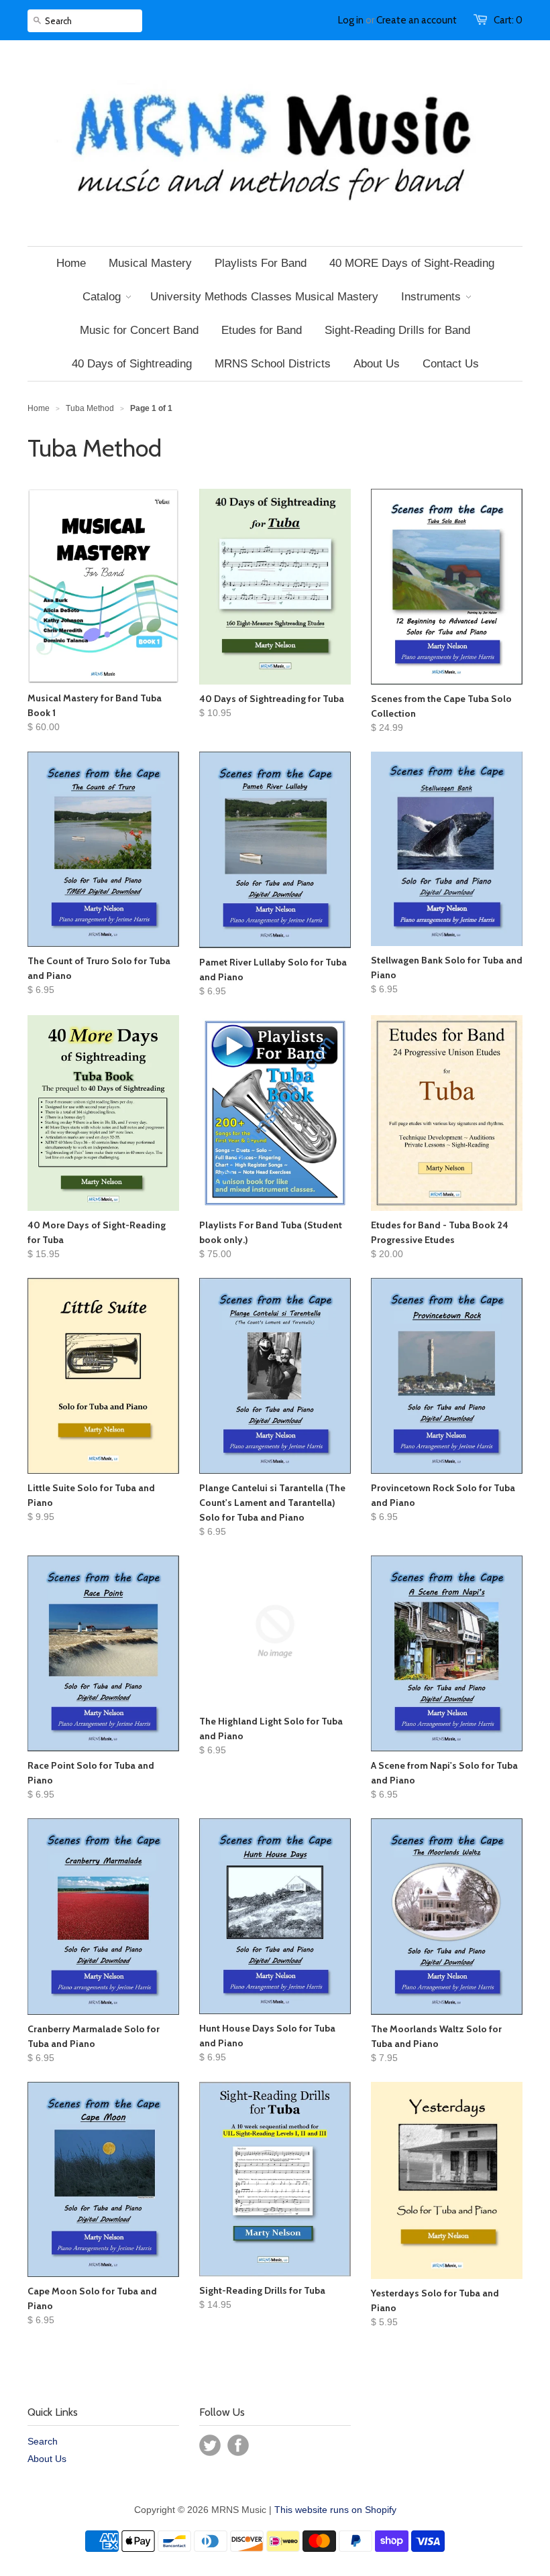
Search (43, 2441)
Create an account (417, 20)
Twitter (210, 2445)
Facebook (238, 2445)
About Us (47, 2459)
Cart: (508, 20)
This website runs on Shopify (335, 2510)
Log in (351, 20)
